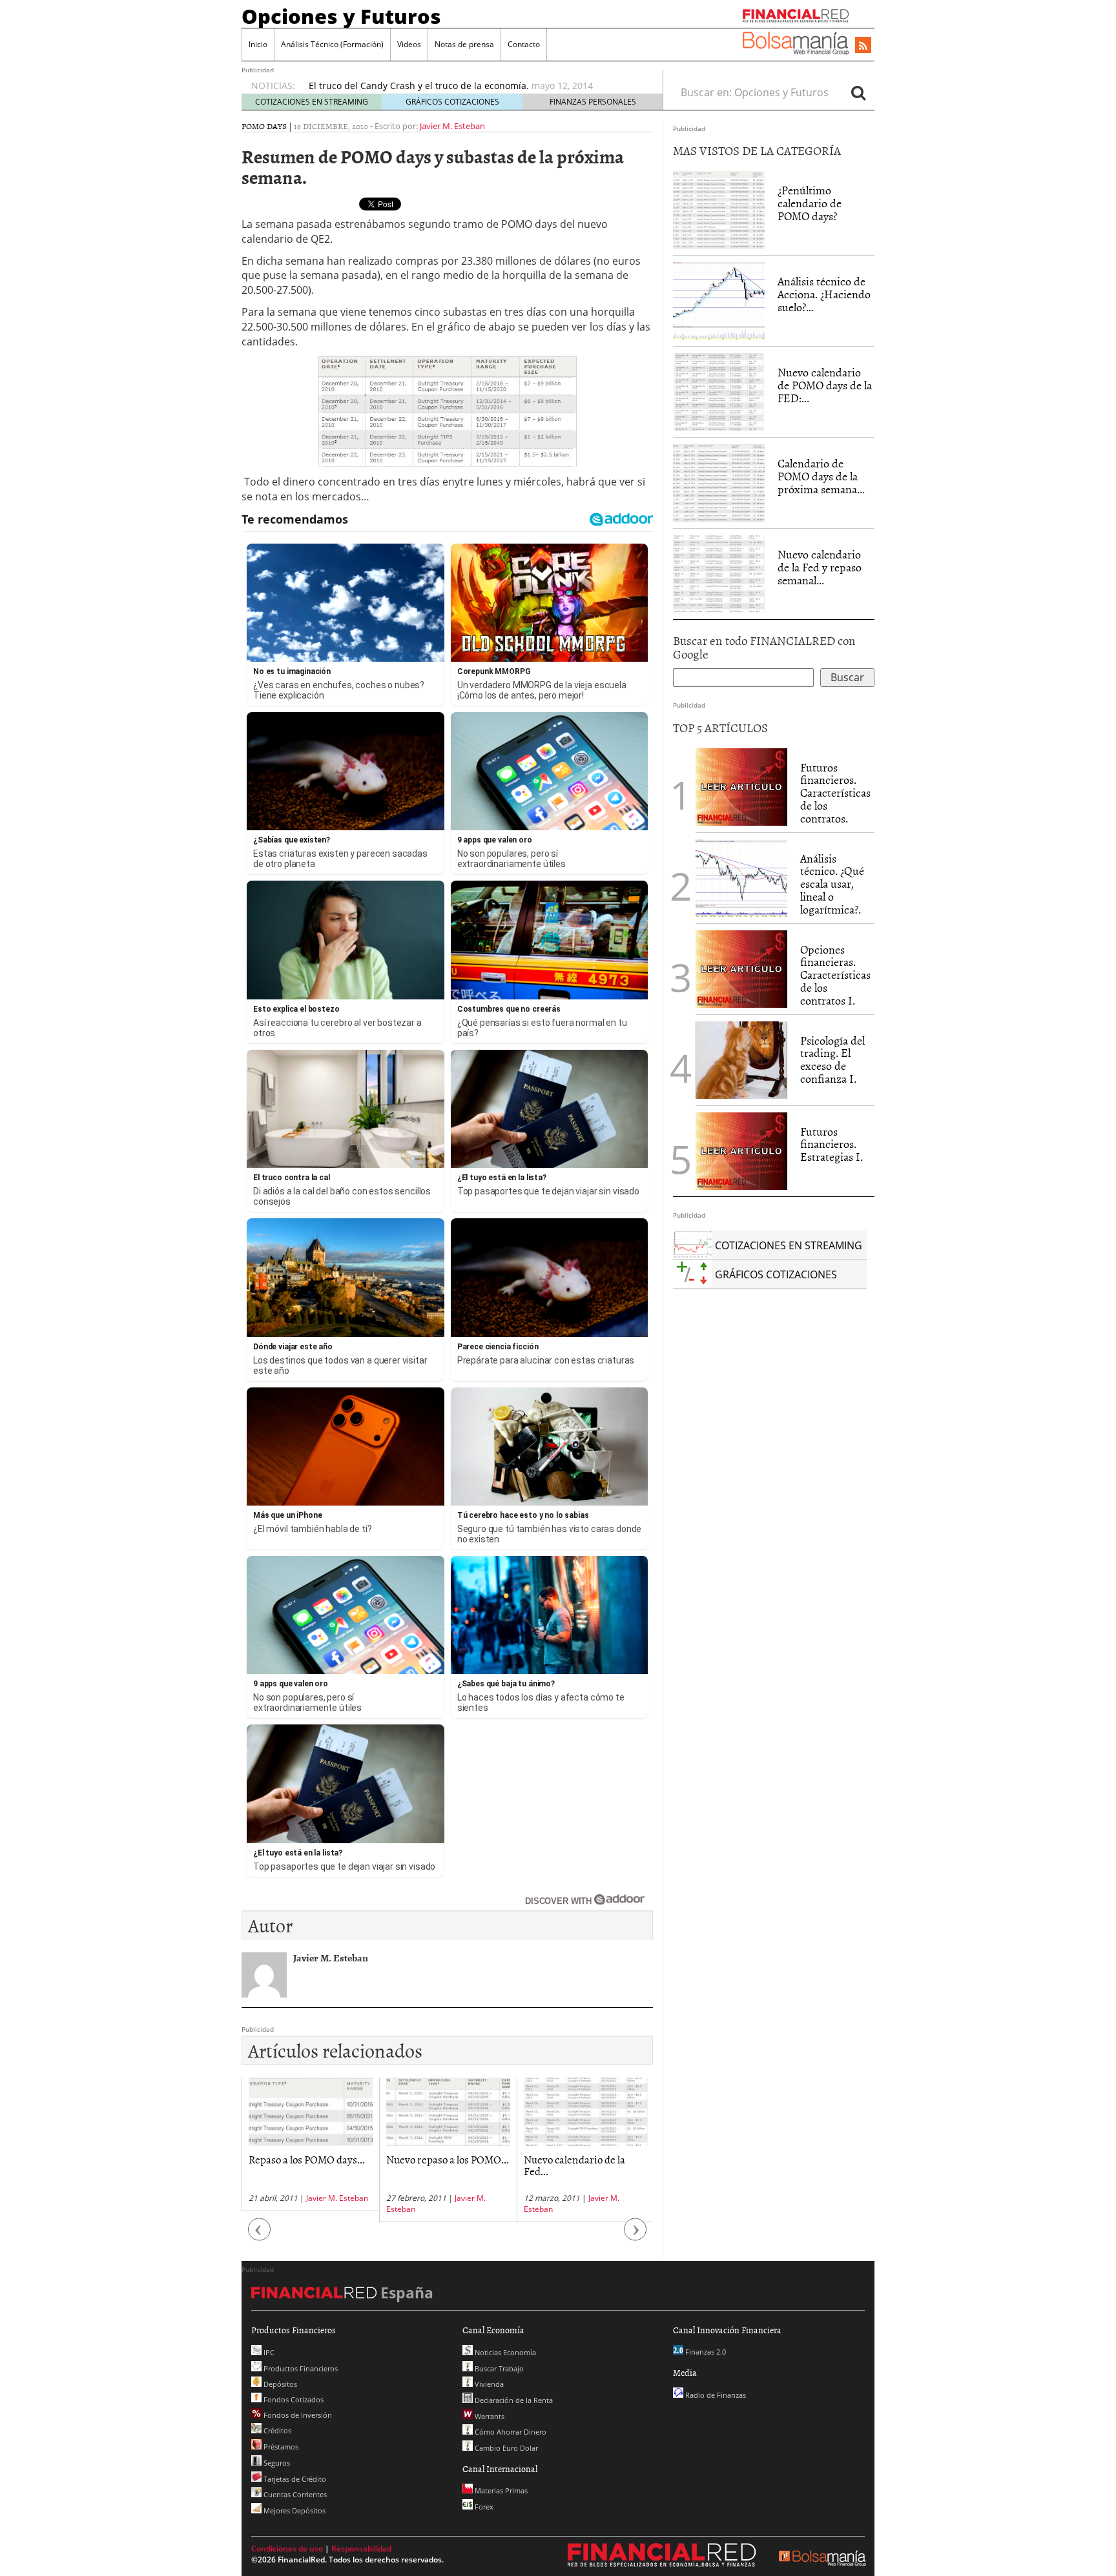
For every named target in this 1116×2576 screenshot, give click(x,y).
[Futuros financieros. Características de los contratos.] (741, 786)
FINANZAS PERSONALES (593, 102)
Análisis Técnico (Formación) (332, 44)
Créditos (276, 2430)
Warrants (489, 2416)
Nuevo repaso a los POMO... (448, 2159)
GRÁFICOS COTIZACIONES (452, 102)
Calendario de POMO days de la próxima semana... (821, 476)
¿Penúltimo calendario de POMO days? (810, 203)
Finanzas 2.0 (705, 2352)
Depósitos (279, 2384)
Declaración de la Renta (513, 2400)
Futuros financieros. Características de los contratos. (835, 793)
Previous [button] (260, 2235)
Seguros (276, 2463)
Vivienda (488, 2384)
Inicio (258, 44)
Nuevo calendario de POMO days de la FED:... (825, 385)
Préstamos (280, 2447)
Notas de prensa (464, 44)
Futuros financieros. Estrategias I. (832, 1144)
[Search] (858, 92)
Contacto (524, 44)
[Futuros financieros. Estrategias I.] (741, 1150)
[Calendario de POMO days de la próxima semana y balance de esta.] (719, 482)
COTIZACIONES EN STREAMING (312, 102)
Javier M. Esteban (452, 126)
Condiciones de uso (287, 2549)
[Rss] (863, 46)
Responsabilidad (361, 2549)
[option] (473, 86)
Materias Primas (500, 2490)
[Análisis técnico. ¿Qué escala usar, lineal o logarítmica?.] (741, 877)
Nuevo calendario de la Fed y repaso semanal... (820, 567)
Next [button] (635, 2235)
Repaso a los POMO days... (307, 2159)
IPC (268, 2352)
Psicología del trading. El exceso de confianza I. (832, 1059)
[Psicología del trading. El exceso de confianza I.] (741, 1059)
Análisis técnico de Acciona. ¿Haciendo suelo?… (824, 294)
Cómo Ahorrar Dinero (510, 2432)
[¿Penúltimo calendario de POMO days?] (719, 209)
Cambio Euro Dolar (505, 2448)
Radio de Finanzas (715, 2395)
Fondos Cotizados (293, 2399)
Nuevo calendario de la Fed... (574, 2165)
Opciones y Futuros (341, 16)
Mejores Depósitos (294, 2510)
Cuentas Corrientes (294, 2494)
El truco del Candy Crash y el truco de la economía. (419, 86)
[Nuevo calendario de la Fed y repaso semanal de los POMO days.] (719, 573)
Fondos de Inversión (297, 2415)
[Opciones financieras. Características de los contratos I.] (741, 968)
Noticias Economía (504, 2352)
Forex (483, 2507)
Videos (409, 44)
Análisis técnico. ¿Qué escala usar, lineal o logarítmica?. (832, 884)
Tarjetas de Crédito (294, 2479)
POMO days (264, 126)
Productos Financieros (300, 2368)
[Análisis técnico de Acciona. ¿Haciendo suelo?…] (719, 300)
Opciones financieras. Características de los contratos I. (835, 975)
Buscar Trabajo (498, 2368)
